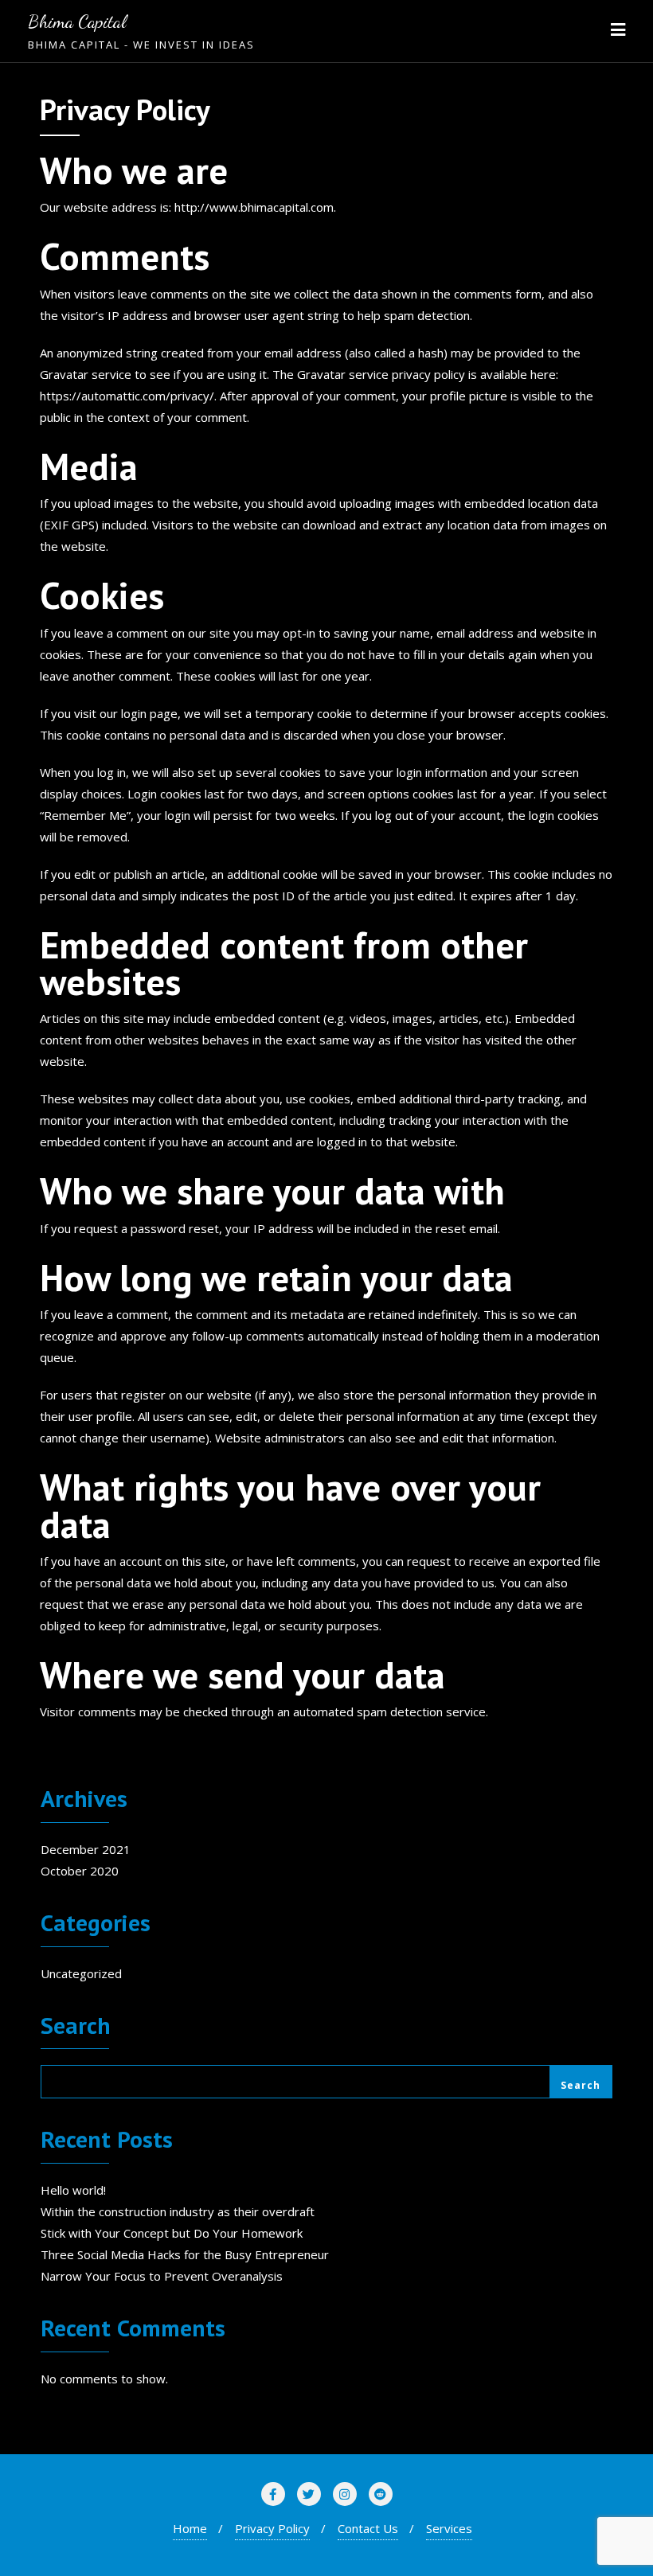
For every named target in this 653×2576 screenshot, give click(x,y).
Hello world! (73, 2190)
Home (190, 2528)
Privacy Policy (272, 2528)
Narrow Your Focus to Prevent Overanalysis (162, 2276)
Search (76, 2027)
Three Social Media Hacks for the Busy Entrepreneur (185, 2254)
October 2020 (80, 1871)
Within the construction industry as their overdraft (178, 2211)
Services (449, 2528)
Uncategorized (81, 1973)
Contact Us (368, 2528)
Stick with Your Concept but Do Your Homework (172, 2233)
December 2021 (86, 1849)
